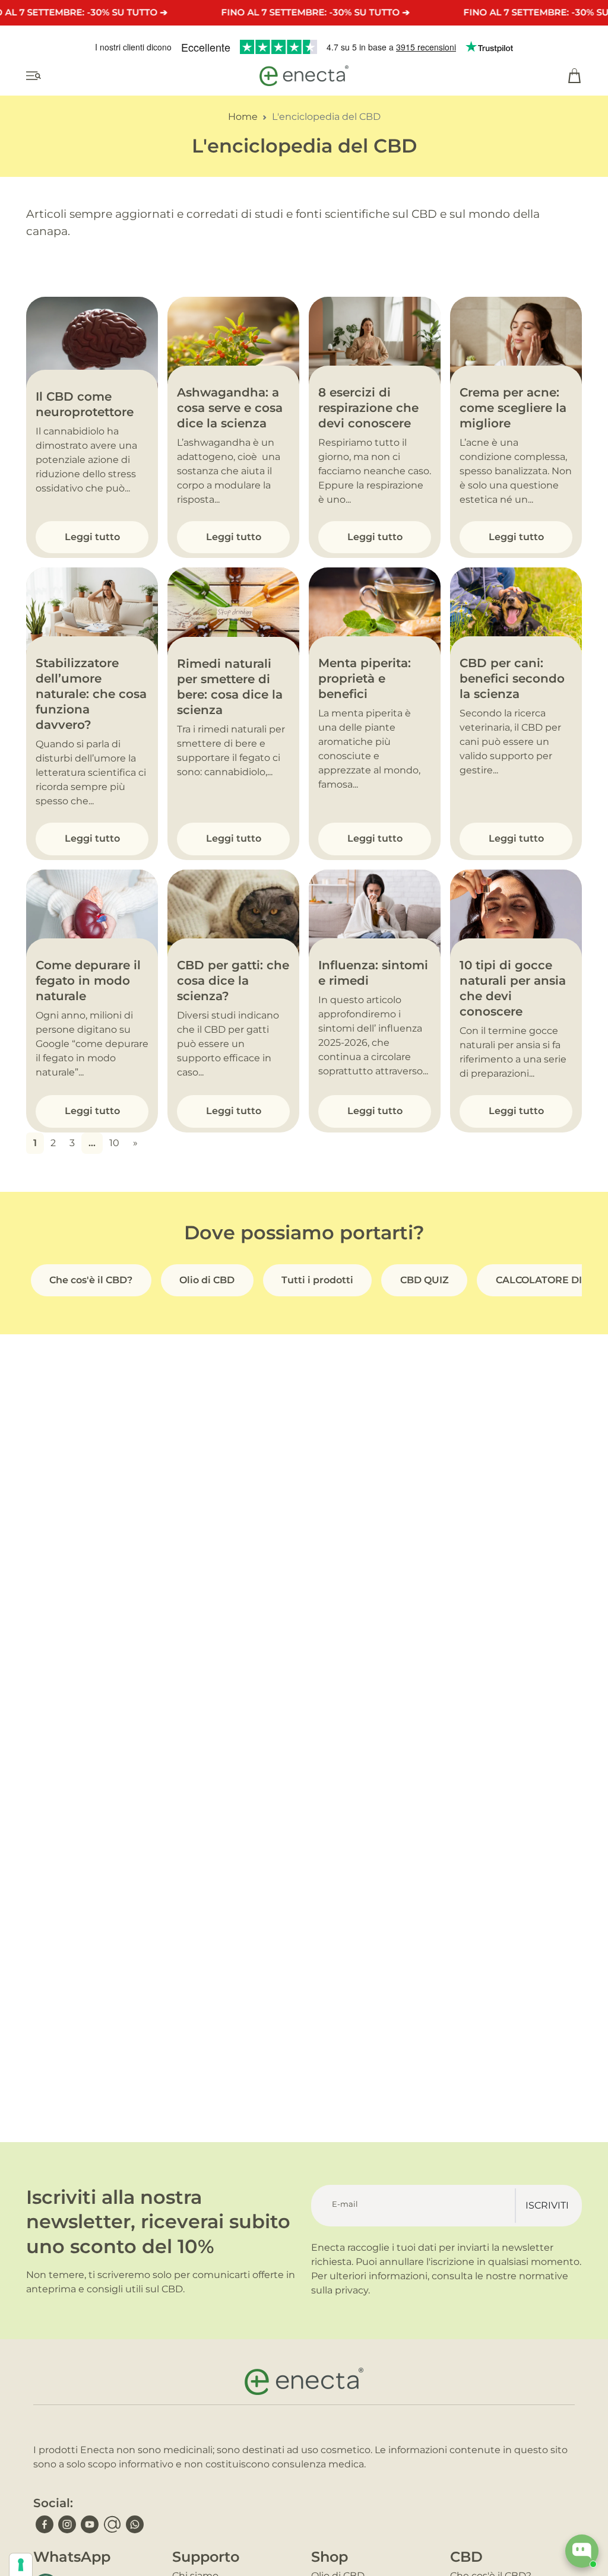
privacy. (352, 2290)
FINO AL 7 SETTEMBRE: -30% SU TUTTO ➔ (315, 12)
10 (114, 1143)
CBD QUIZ (425, 1280)
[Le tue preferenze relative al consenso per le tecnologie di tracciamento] (21, 2565)
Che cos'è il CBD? (91, 1280)
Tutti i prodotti (317, 1280)
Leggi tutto (92, 537)
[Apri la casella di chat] (582, 2551)
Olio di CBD (207, 1280)
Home (243, 117)
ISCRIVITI (547, 2205)
